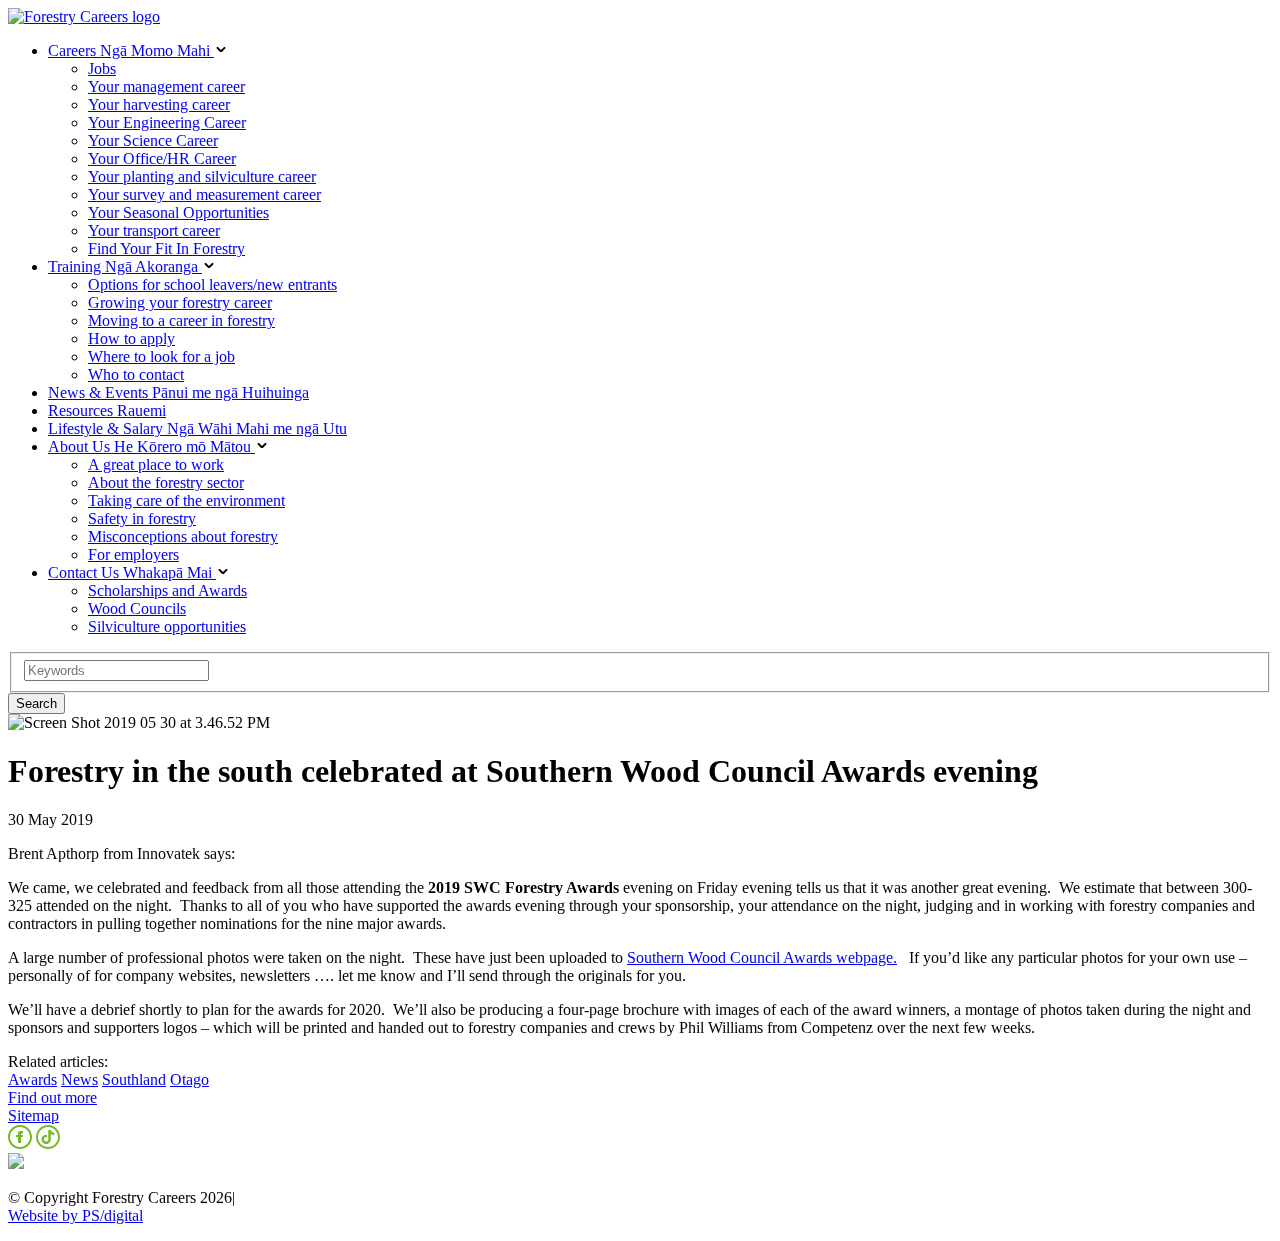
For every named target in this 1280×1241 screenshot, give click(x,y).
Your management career (166, 86)
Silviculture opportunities (167, 626)
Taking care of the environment (186, 500)
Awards (32, 1079)
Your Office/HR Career (162, 158)
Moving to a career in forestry (181, 320)
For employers (133, 554)
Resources (107, 410)
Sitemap (33, 1115)
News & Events (178, 392)
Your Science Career (153, 140)
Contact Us (130, 572)
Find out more (52, 1097)
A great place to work (156, 464)
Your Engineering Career (167, 122)
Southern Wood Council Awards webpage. (762, 957)
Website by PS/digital (75, 1215)
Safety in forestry (142, 518)
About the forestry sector (166, 482)
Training (125, 266)
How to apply (131, 338)
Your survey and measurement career (204, 194)
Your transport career (154, 230)
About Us (149, 446)
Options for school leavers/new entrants (212, 284)
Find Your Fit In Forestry (166, 248)
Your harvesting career (159, 104)
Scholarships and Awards (167, 590)
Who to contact (136, 374)
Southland (134, 1079)
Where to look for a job (161, 356)
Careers (129, 50)
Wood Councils (137, 608)
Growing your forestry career (180, 302)
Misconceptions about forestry (183, 536)
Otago (189, 1079)
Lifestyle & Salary (197, 428)
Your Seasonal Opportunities (178, 212)
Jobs (102, 68)
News (79, 1079)
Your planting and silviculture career (202, 176)
